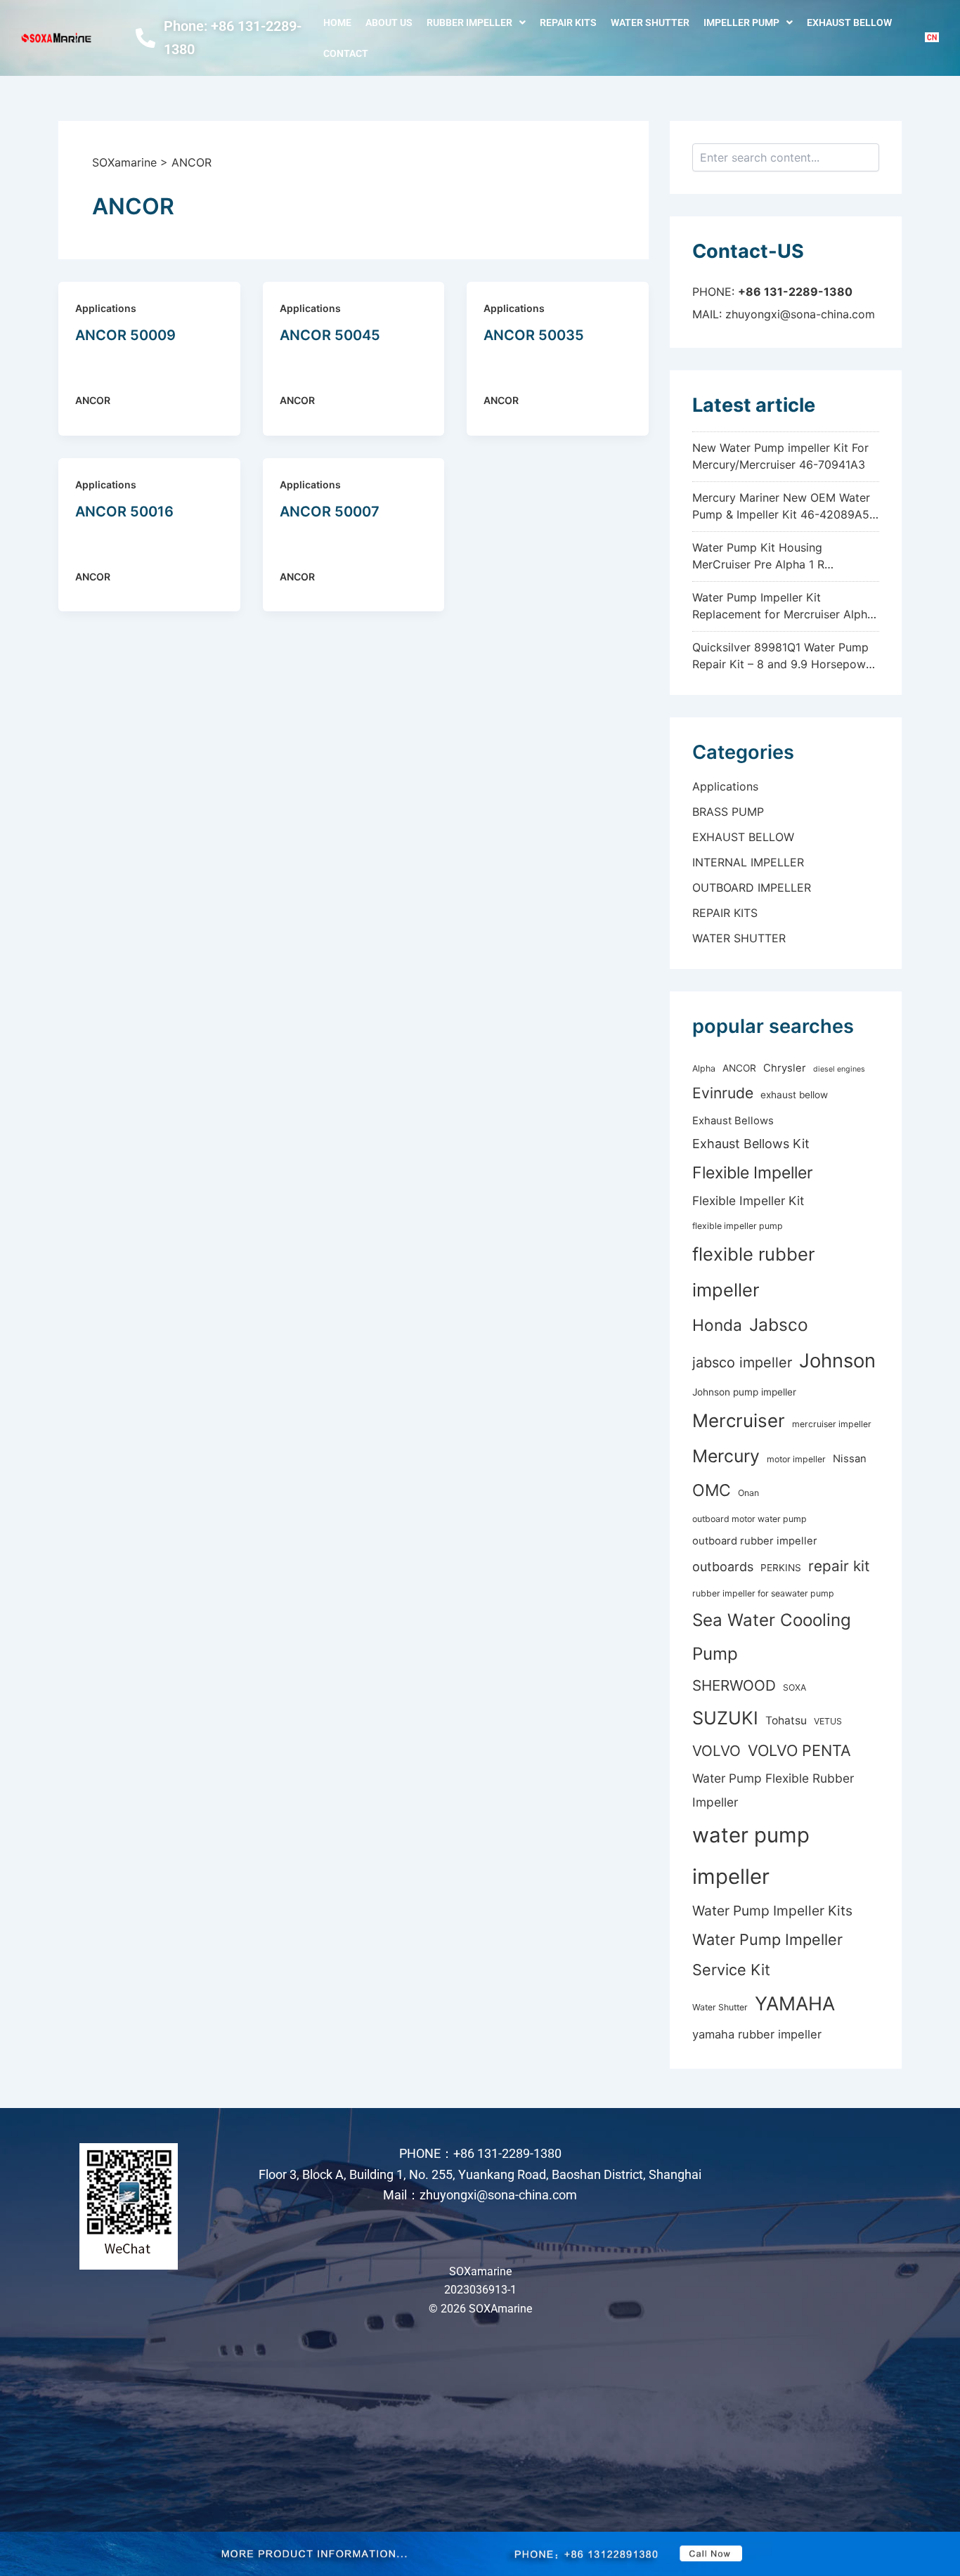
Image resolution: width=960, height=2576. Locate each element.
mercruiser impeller (832, 1424)
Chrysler (785, 1068)
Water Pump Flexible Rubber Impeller (773, 1790)
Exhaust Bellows (733, 1121)
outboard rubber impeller (755, 1541)
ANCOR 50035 (534, 335)
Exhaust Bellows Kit (751, 1144)
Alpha (704, 1068)
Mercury (726, 1456)
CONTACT (346, 53)
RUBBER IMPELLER (469, 22)
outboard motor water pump (750, 1519)
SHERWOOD (734, 1685)
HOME (337, 22)
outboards (723, 1567)
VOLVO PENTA (799, 1750)
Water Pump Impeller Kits (772, 1911)
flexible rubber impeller (753, 1272)
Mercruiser (739, 1420)
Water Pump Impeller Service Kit (767, 1954)
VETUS (828, 1721)
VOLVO (716, 1751)
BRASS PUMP (728, 812)
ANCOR (93, 400)
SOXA (794, 1687)
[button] (476, 22)
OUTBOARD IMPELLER (752, 887)
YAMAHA (795, 2004)
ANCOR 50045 (330, 335)
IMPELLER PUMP (741, 22)
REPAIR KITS (568, 22)
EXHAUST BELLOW (849, 22)
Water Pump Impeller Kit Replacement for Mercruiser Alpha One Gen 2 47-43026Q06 (783, 614)
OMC (712, 1490)
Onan (748, 1493)
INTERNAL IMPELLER (748, 862)
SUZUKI (725, 1718)
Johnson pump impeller (744, 1392)
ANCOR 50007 (330, 512)
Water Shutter (720, 2007)
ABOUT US (389, 22)
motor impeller (796, 1459)
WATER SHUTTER (650, 22)
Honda (717, 1325)
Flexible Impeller (753, 1173)
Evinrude (723, 1093)
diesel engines (839, 1069)
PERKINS (781, 1568)
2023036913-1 (480, 2290)
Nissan (850, 1459)
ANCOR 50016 (124, 512)
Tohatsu (786, 1720)
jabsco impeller (742, 1362)
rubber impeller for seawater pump (763, 1593)
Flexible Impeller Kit (748, 1201)
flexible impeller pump (738, 1226)
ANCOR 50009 (125, 335)
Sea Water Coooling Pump (772, 1637)
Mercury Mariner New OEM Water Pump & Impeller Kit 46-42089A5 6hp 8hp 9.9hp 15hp (781, 514)
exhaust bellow (794, 1095)
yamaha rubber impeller (757, 2034)
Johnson (837, 1361)
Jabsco (779, 1325)
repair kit (839, 1566)
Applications (106, 308)
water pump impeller (751, 1856)
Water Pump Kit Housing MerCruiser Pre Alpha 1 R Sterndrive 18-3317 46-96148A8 (778, 564)
